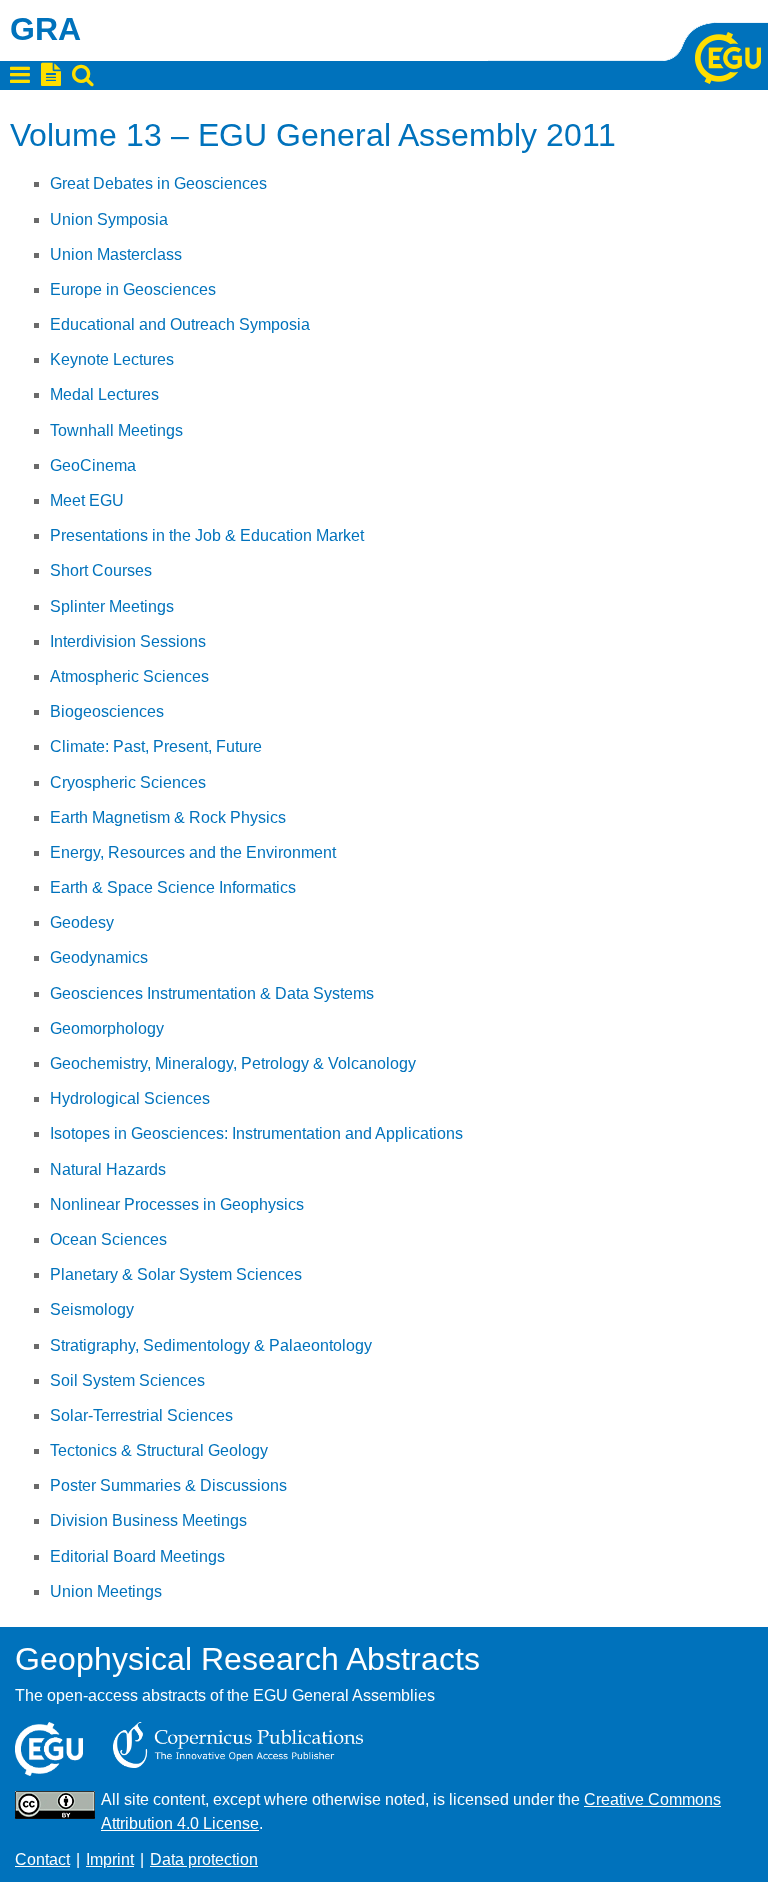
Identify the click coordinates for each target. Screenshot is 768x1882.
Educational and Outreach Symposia (180, 324)
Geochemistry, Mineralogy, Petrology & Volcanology (233, 1063)
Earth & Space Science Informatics (173, 887)
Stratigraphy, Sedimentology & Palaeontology (211, 1345)
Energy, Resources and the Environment (193, 852)
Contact (42, 1859)
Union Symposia (109, 219)
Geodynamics (99, 957)
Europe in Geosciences (133, 289)
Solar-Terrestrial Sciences (141, 1415)
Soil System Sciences (127, 1380)
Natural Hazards (108, 1169)
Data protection (204, 1859)
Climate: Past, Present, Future (156, 746)
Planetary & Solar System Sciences (176, 1274)
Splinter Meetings (112, 606)
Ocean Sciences (108, 1239)
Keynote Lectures (112, 359)
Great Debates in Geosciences (158, 183)
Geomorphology (107, 1028)
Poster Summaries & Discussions (168, 1485)
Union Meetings (106, 1591)
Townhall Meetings (116, 430)
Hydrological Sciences (130, 1098)
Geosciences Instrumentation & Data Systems (212, 993)
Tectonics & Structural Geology (159, 1450)
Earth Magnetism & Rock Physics (168, 817)
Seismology (92, 1309)
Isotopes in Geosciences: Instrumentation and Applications (256, 1133)
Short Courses (101, 570)
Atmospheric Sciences (129, 676)
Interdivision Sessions (128, 641)
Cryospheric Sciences (128, 782)
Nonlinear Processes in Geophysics (177, 1204)
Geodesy (82, 922)
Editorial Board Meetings (137, 1556)
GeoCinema (93, 465)
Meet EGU (87, 500)
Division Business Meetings (148, 1520)
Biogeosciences (107, 711)
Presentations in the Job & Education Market (207, 535)
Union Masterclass (116, 254)
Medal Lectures (104, 394)
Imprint (110, 1859)
